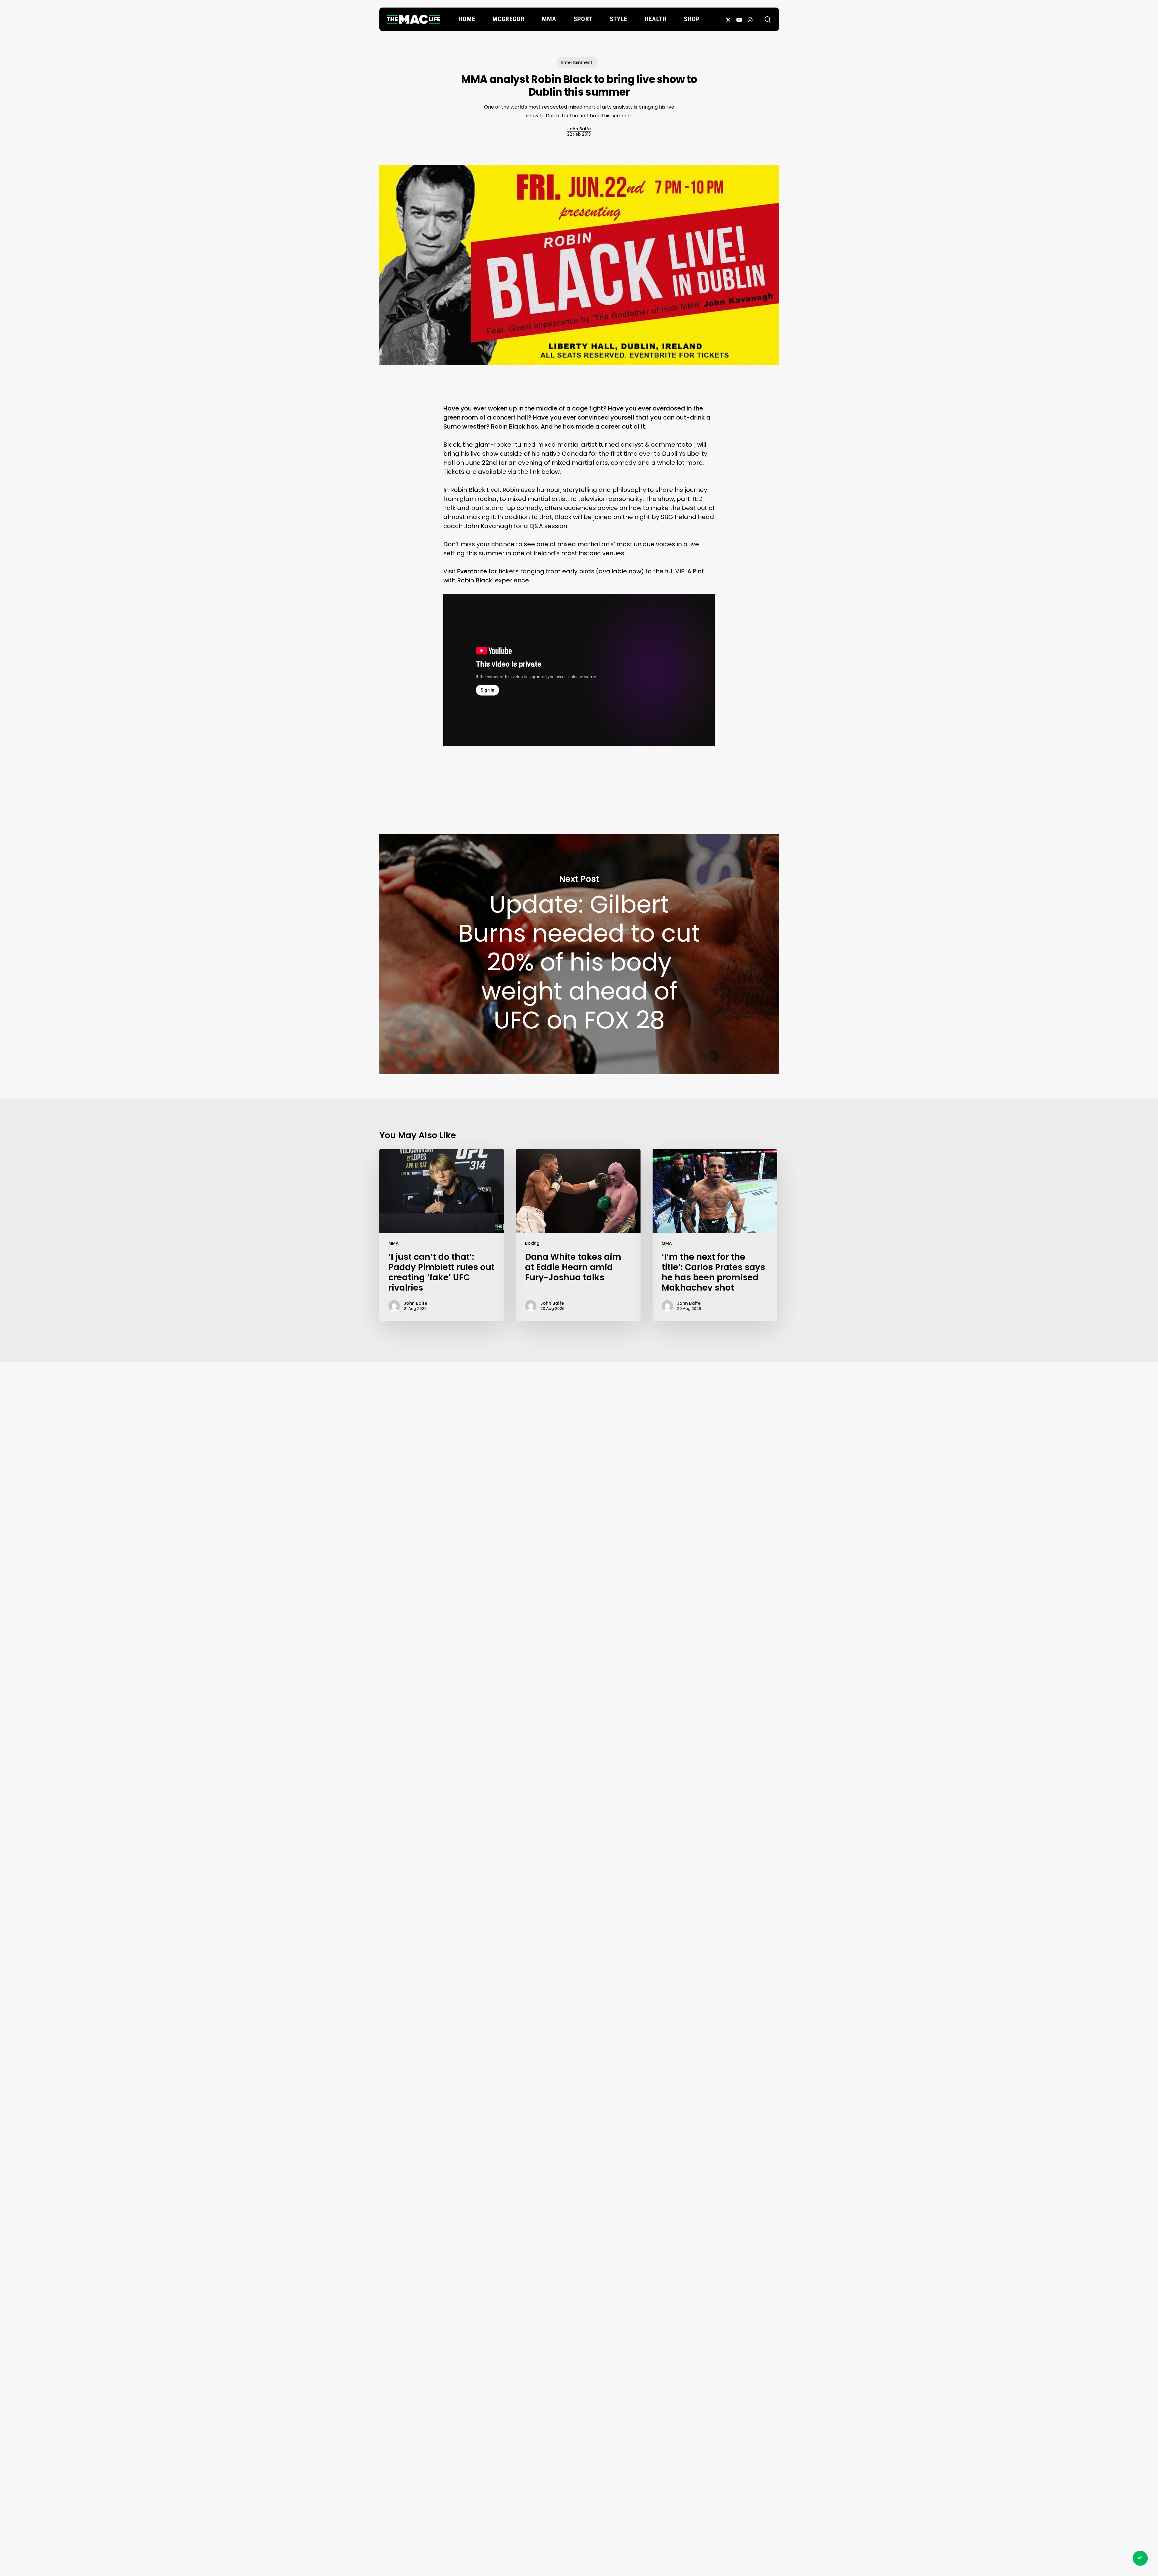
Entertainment (577, 62)
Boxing (532, 1243)
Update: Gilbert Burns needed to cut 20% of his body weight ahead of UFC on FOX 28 (579, 954)
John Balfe (579, 129)
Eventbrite (472, 571)
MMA (394, 1243)
